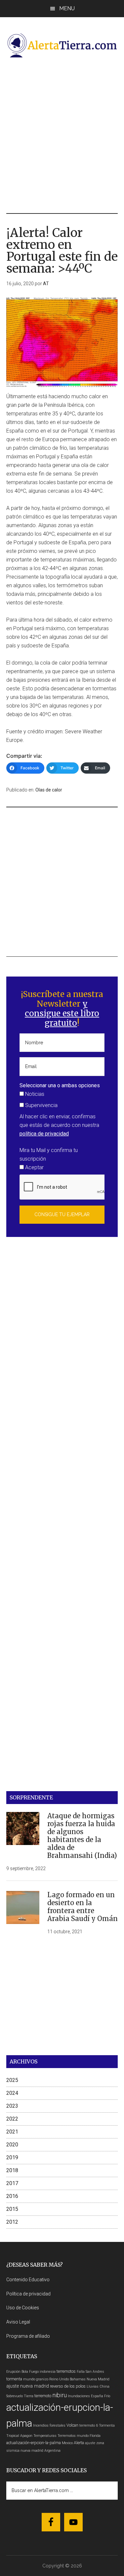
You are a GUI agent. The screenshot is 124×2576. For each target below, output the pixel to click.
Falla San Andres (90, 2372)
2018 (12, 2170)
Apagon (26, 2436)
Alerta (79, 2443)
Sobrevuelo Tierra (20, 2396)
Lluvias (93, 2386)
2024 (12, 2093)
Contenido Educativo (28, 2280)
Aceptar (34, 1167)
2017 (12, 2183)
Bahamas (78, 2379)
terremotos (66, 2371)
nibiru (60, 2395)
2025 (12, 2080)
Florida (95, 2436)
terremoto (43, 2396)
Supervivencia (41, 1105)
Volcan (72, 2425)
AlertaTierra (62, 45)
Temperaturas (45, 2436)
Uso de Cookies (23, 2308)
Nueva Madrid (98, 2379)
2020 (12, 2145)
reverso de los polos (68, 2386)
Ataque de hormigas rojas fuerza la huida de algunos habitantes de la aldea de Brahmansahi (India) (82, 1836)
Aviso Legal (18, 2322)
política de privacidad (44, 1134)
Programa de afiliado (28, 2336)
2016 (12, 2196)
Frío (107, 2396)
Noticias (34, 1094)
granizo (42, 2379)
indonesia (48, 2372)
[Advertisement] (62, 135)
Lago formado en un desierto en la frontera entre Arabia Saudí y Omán (83, 1907)
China (104, 2386)
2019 (12, 2157)
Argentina (52, 2451)
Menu (67, 8)
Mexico (67, 2443)
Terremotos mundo (73, 2436)
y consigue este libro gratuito (62, 1013)
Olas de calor (49, 790)
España (97, 2396)
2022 (12, 2119)
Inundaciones (79, 2396)
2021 (12, 2132)
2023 (12, 2106)
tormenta (14, 2379)
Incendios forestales (49, 2425)
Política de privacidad (28, 2294)
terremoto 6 (89, 2425)
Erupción (13, 2372)
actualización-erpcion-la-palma (34, 2443)
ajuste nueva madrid (28, 2386)
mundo (29, 2379)
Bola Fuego (30, 2372)
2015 (12, 2209)
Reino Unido (59, 2379)
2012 (12, 2222)
